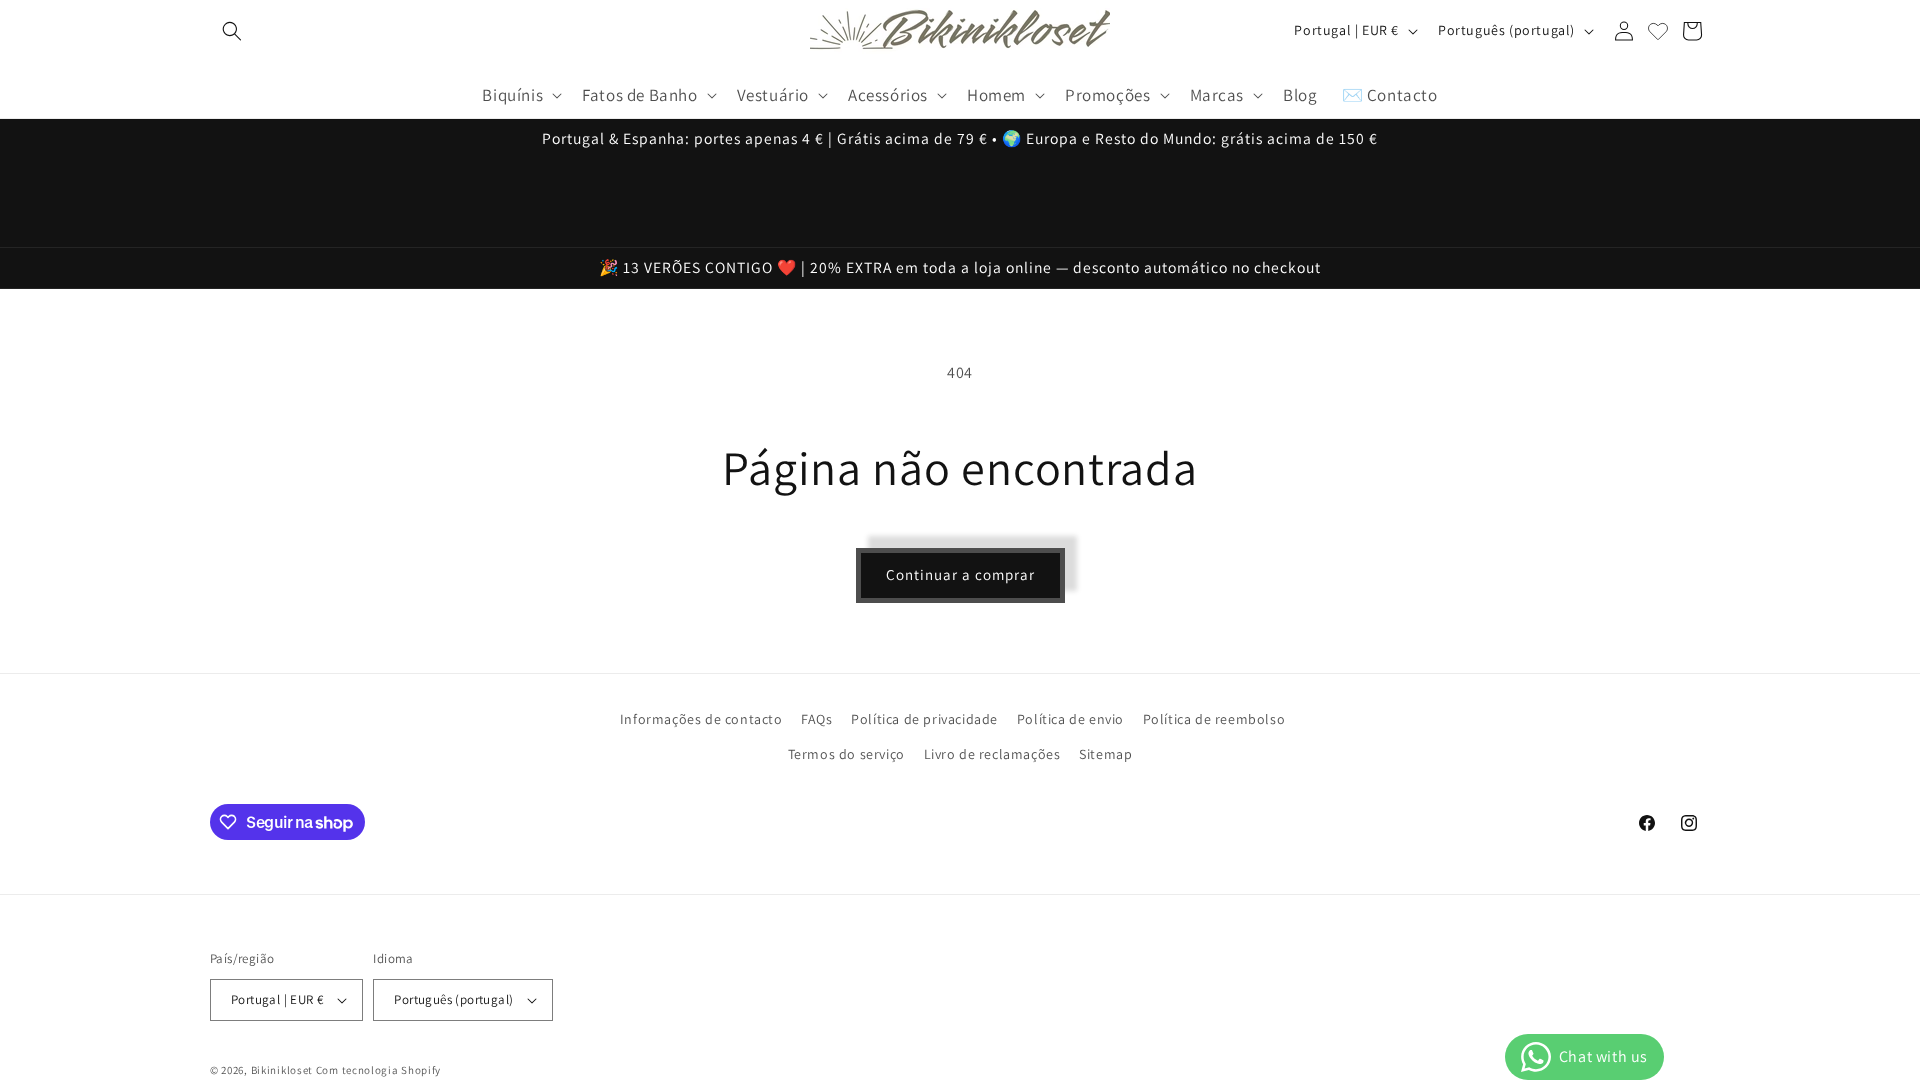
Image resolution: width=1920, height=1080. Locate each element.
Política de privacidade (924, 719)
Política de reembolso (1214, 719)
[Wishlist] (1658, 31)
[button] (232, 31)
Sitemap (1105, 754)
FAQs (816, 719)
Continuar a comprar (960, 574)
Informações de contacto (701, 719)
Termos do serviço (846, 754)
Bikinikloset (282, 1070)
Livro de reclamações (992, 754)
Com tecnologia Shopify (378, 1070)
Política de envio (1070, 719)
